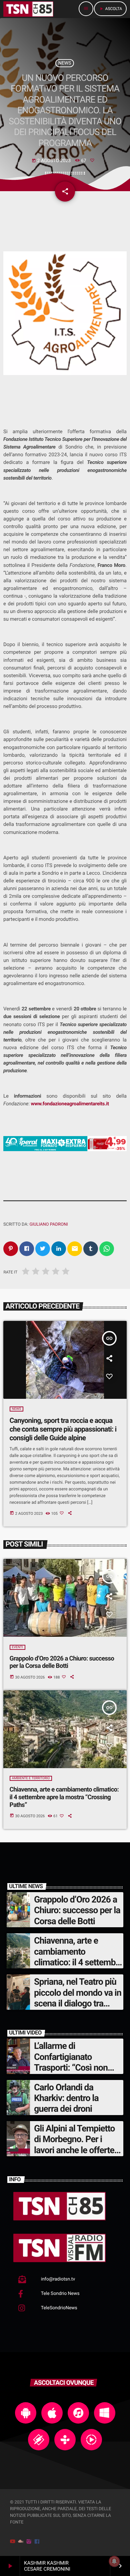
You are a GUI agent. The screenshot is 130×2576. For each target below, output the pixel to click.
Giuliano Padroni (48, 1224)
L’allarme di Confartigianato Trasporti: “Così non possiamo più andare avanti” (73, 2068)
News (65, 63)
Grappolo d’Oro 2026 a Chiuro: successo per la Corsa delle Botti (62, 1662)
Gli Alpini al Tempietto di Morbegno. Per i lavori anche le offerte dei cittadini (74, 2145)
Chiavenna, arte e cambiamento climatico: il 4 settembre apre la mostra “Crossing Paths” (64, 1797)
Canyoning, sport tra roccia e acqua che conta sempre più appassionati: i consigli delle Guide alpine (63, 1429)
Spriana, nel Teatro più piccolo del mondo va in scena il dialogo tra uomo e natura (78, 1998)
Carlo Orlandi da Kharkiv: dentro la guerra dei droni (66, 2098)
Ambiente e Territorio (31, 1778)
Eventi (17, 1647)
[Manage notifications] (114, 2561)
